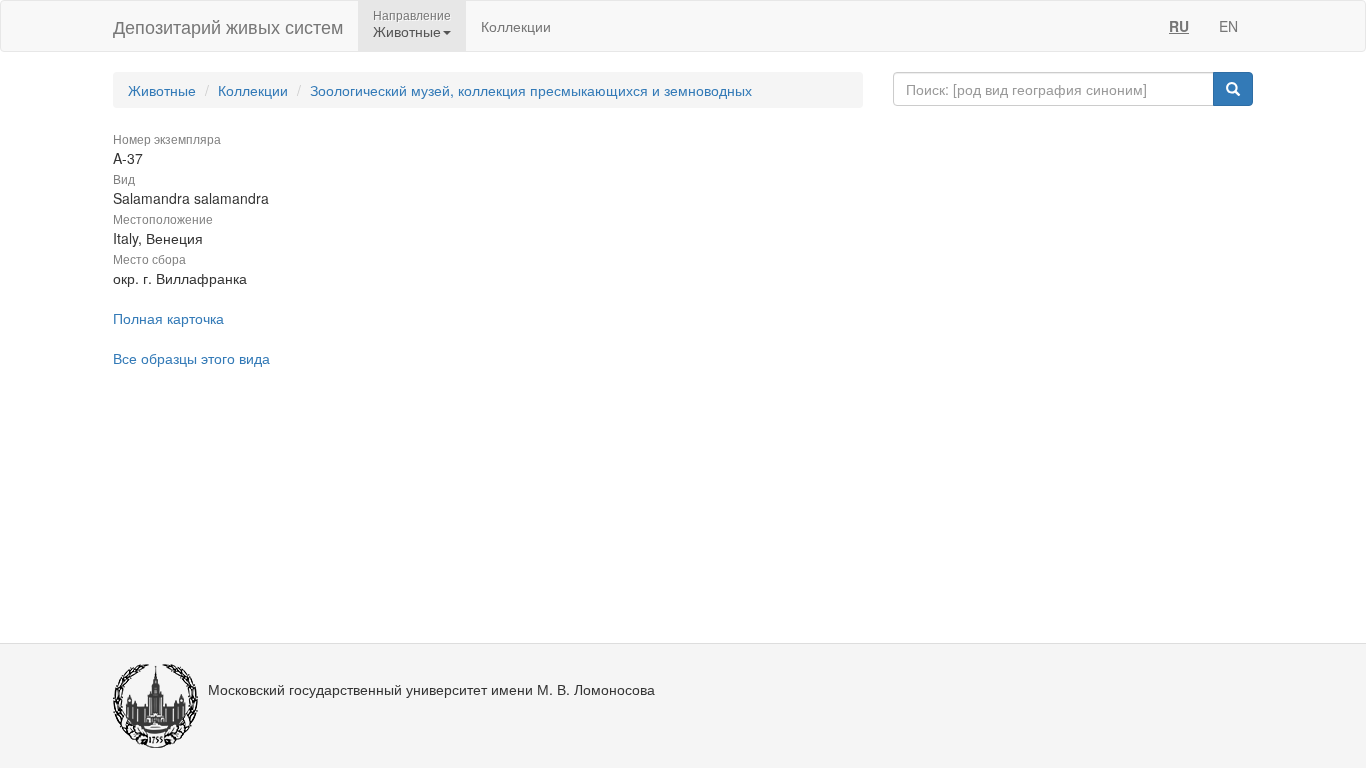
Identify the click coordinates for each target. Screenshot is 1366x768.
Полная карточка (168, 318)
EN (1228, 26)
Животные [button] (407, 31)
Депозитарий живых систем (228, 26)
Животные (162, 90)
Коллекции (516, 26)
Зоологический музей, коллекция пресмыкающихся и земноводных (531, 90)
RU (1179, 26)
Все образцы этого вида (191, 358)
